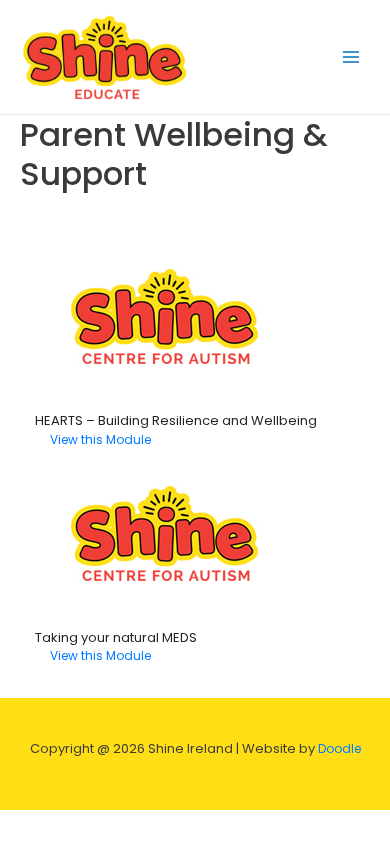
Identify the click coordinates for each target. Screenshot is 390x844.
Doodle (339, 753)
